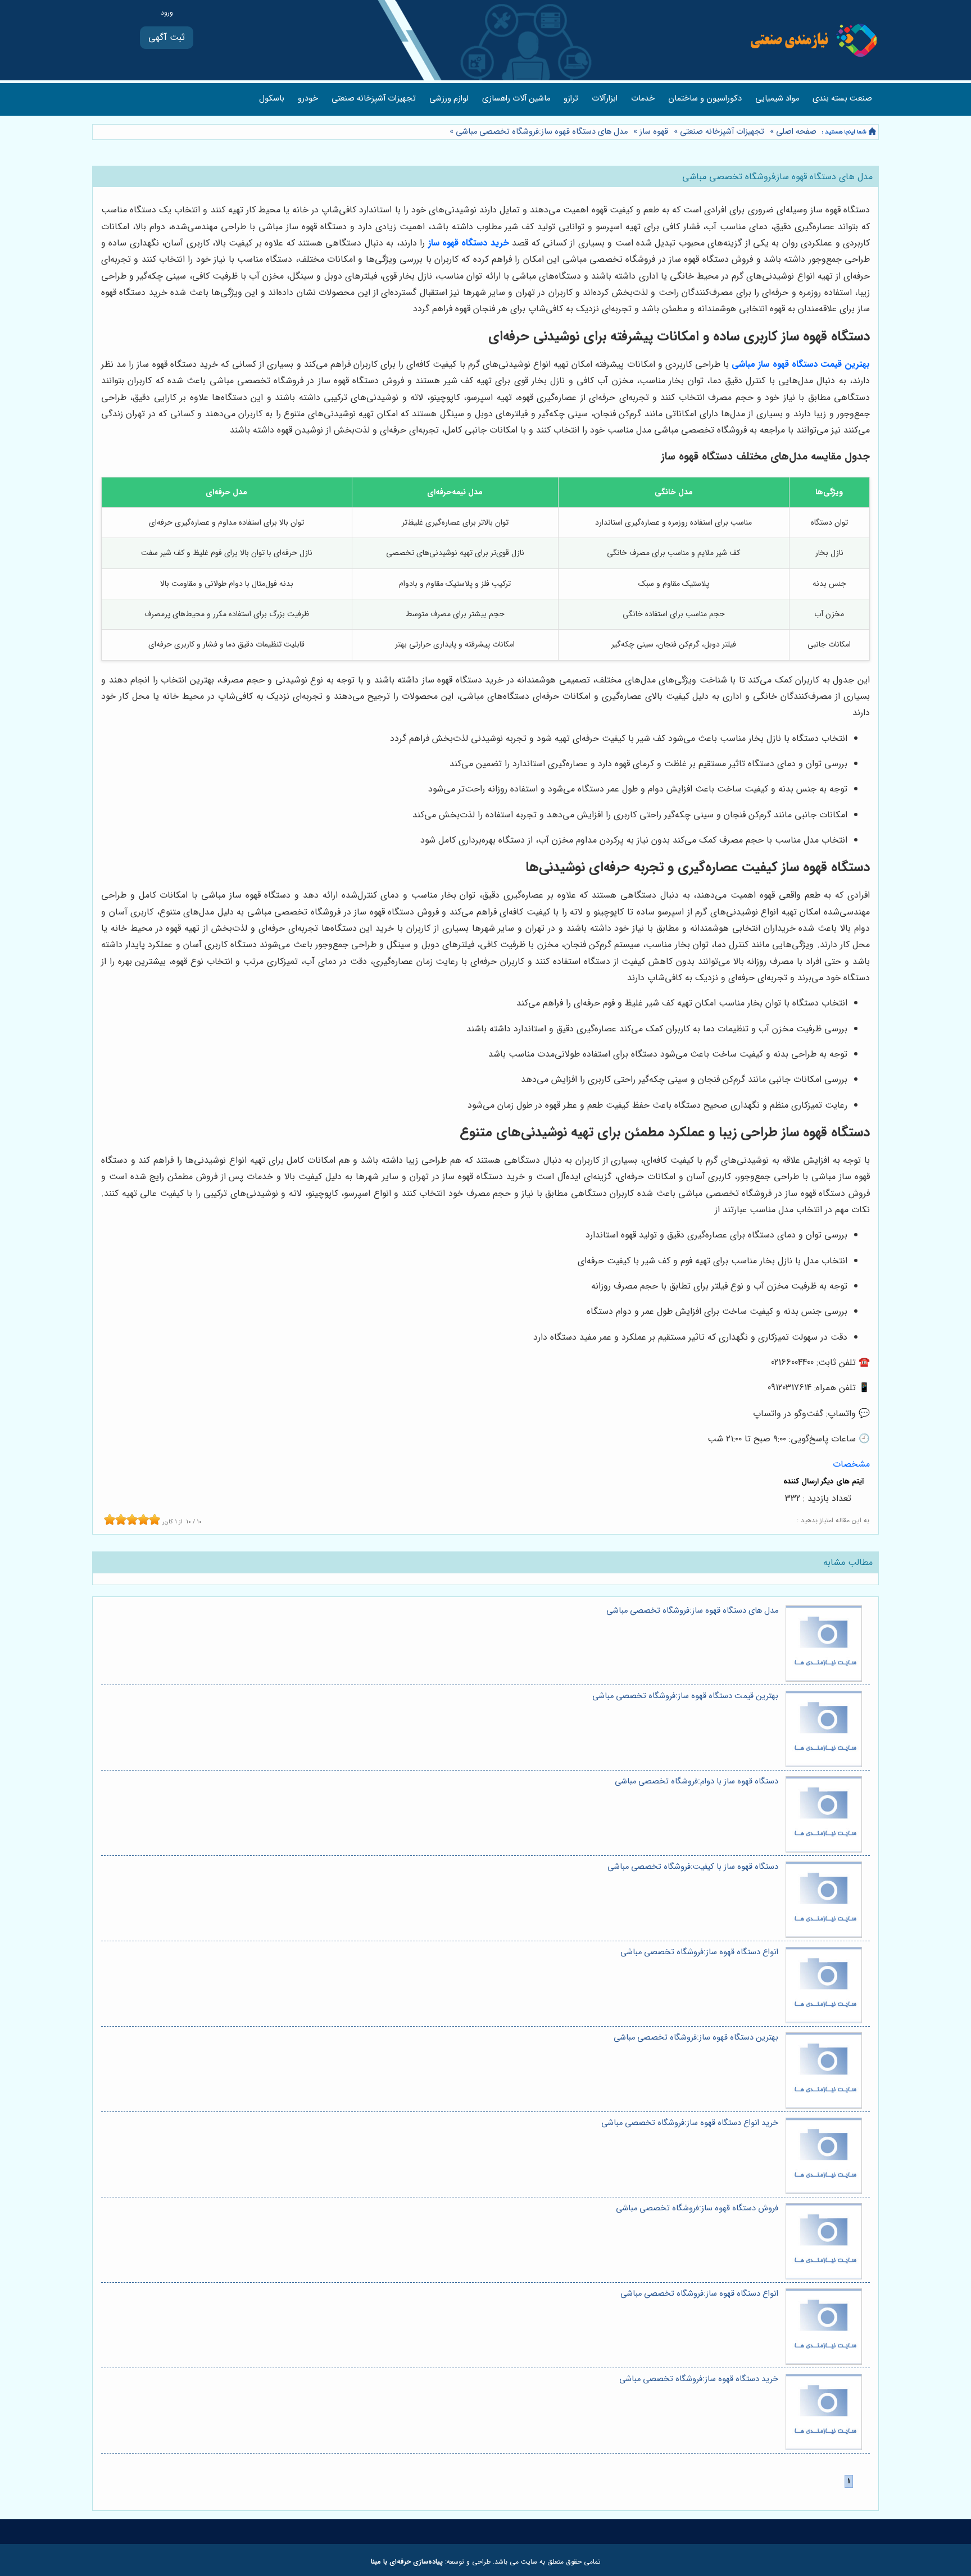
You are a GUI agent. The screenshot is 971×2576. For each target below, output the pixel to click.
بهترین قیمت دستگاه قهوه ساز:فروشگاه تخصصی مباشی (685, 1696)
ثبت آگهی (167, 37)
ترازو (571, 99)
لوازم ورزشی (449, 99)
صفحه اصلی (796, 132)
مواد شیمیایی (777, 99)
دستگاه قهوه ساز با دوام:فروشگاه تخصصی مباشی (697, 1781)
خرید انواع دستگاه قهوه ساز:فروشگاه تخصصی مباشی (690, 2123)
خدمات (643, 99)
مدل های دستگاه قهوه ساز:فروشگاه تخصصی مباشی (542, 132)
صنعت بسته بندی (842, 99)
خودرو (308, 99)
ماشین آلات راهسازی (516, 99)
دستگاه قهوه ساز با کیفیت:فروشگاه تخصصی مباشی (693, 1867)
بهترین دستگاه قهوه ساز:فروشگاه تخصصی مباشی (696, 2038)
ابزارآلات (605, 99)
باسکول (272, 99)
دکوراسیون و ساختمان (705, 99)
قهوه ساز (654, 132)
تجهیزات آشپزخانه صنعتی (374, 99)
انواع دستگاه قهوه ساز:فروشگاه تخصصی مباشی (699, 1952)
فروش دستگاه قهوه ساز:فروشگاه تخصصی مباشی (697, 2208)
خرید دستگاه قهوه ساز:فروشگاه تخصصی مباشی (699, 2379)
